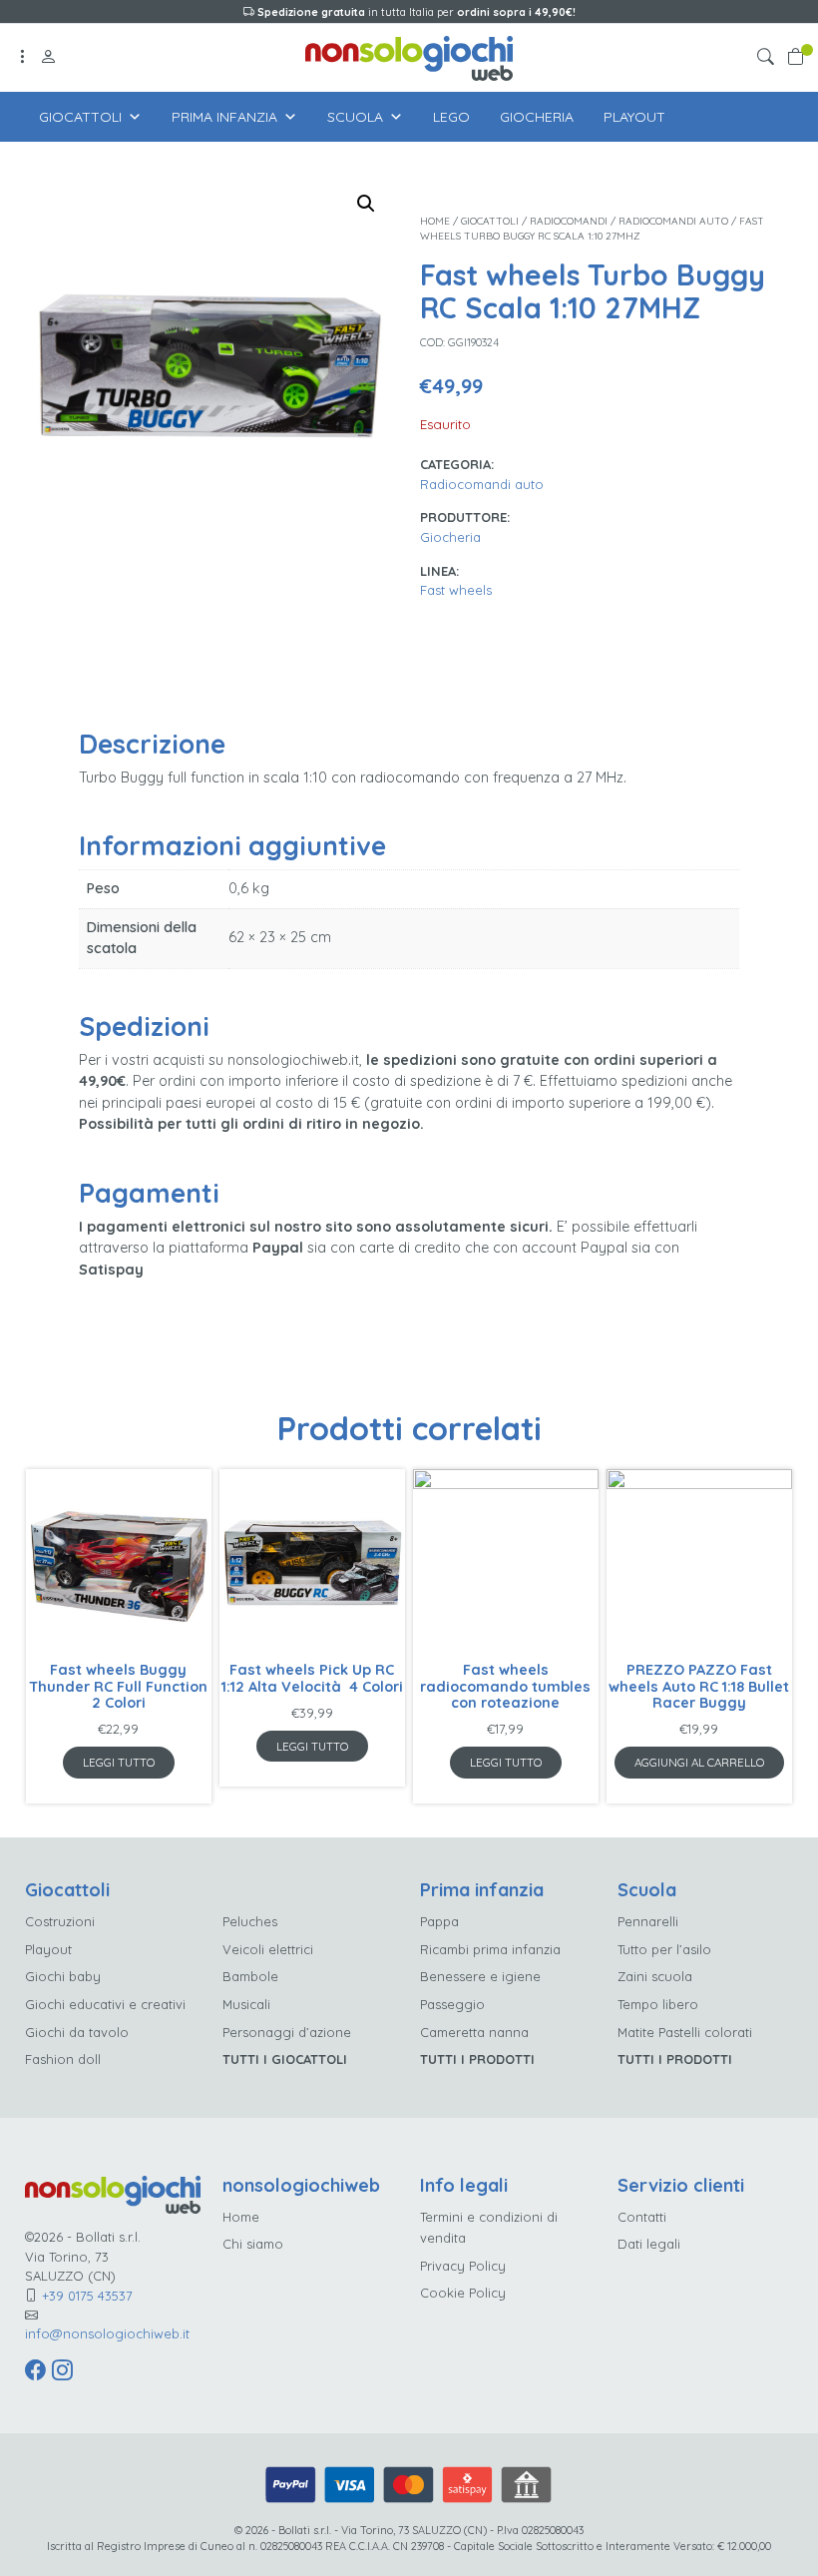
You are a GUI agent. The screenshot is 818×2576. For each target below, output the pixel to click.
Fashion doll (63, 2059)
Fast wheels (456, 590)
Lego (451, 117)
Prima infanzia (224, 117)
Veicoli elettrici (268, 1949)
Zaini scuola (655, 1976)
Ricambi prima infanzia (490, 1949)
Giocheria (537, 117)
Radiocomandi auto (673, 221)
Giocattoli (80, 117)
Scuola (355, 117)
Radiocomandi (569, 221)
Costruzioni (60, 1921)
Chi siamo (253, 2244)
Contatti (642, 2217)
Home (435, 221)
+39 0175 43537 (87, 2296)
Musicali (246, 2004)
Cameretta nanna (474, 2032)
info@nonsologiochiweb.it (107, 2333)
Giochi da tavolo (77, 2032)
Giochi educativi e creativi (105, 2004)
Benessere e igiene (480, 1976)
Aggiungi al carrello (699, 1762)
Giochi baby (63, 1976)
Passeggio (452, 2004)
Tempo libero (658, 2004)
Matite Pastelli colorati (685, 2032)
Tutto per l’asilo (664, 1949)
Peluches (250, 1921)
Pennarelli (648, 1921)
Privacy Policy (463, 2266)
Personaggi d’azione (287, 2032)
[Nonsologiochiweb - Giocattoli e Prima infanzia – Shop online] (409, 56)
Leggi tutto (119, 1762)
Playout (634, 117)
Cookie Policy (463, 2293)
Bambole (250, 1976)
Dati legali (649, 2244)
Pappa (439, 1921)
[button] (769, 58)
